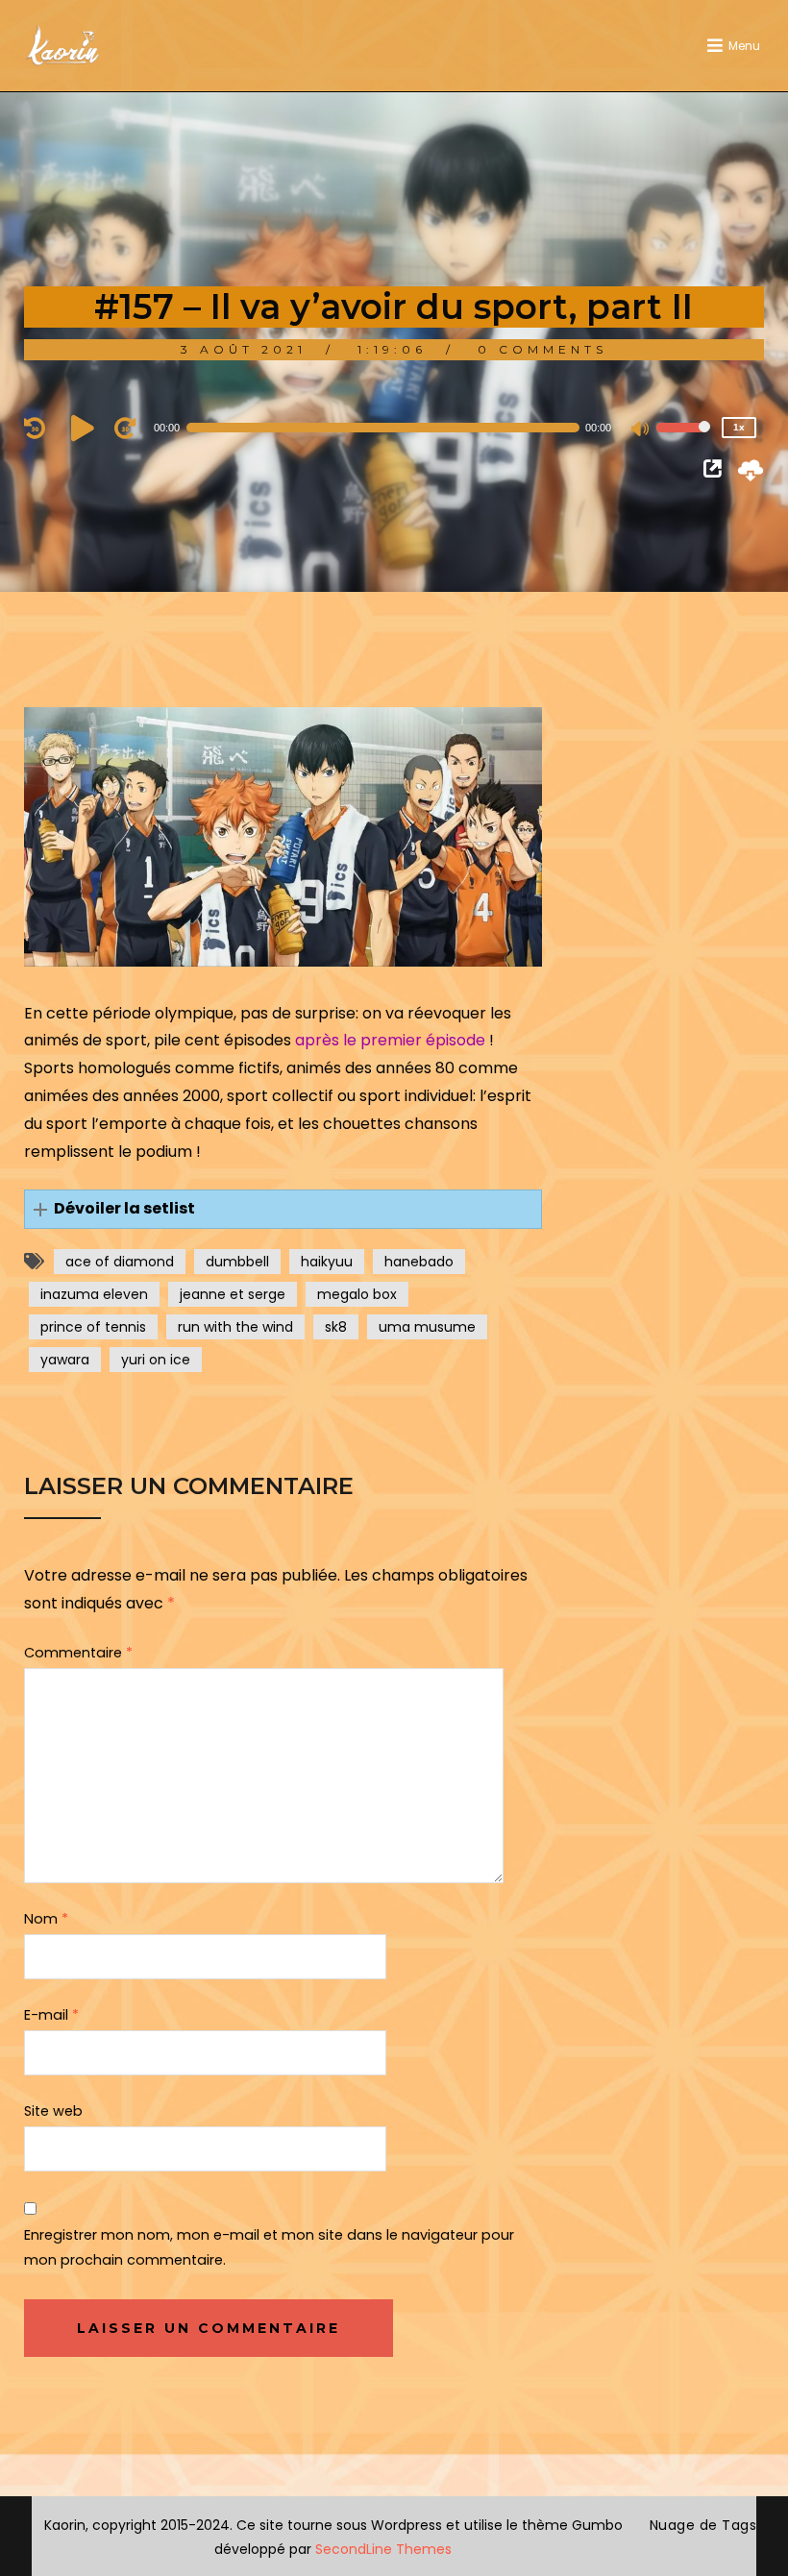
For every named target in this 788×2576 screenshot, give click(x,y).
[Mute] (641, 430)
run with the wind (235, 1327)
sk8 (336, 1327)
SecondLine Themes (383, 2549)
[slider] (683, 440)
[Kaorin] (62, 46)
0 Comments (542, 349)
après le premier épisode (392, 1040)
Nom (46, 1919)
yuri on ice (156, 1360)
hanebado (419, 1262)
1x (739, 427)
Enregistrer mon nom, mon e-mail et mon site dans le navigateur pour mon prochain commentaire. (269, 2247)
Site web (53, 2111)
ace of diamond (120, 1262)
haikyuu (327, 1262)
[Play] (86, 428)
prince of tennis (93, 1327)
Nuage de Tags (703, 2525)
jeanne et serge (233, 1294)
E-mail (51, 2015)
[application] (394, 428)
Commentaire (78, 1653)
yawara (65, 1360)
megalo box (357, 1294)
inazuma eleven (94, 1294)
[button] (283, 1209)
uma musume (427, 1327)
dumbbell (237, 1262)
